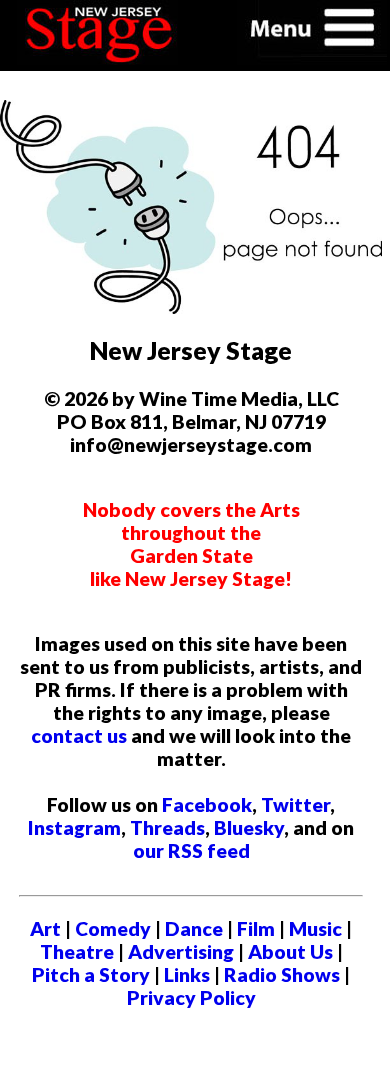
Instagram (74, 827)
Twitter (295, 804)
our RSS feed (191, 850)
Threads (167, 827)
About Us (290, 951)
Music (315, 928)
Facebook (207, 804)
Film (256, 928)
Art (45, 928)
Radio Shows (282, 974)
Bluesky (249, 827)
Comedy (113, 928)
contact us (79, 735)
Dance (194, 928)
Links (187, 974)
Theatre (77, 951)
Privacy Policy (191, 997)
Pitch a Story (91, 974)
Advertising (181, 951)
